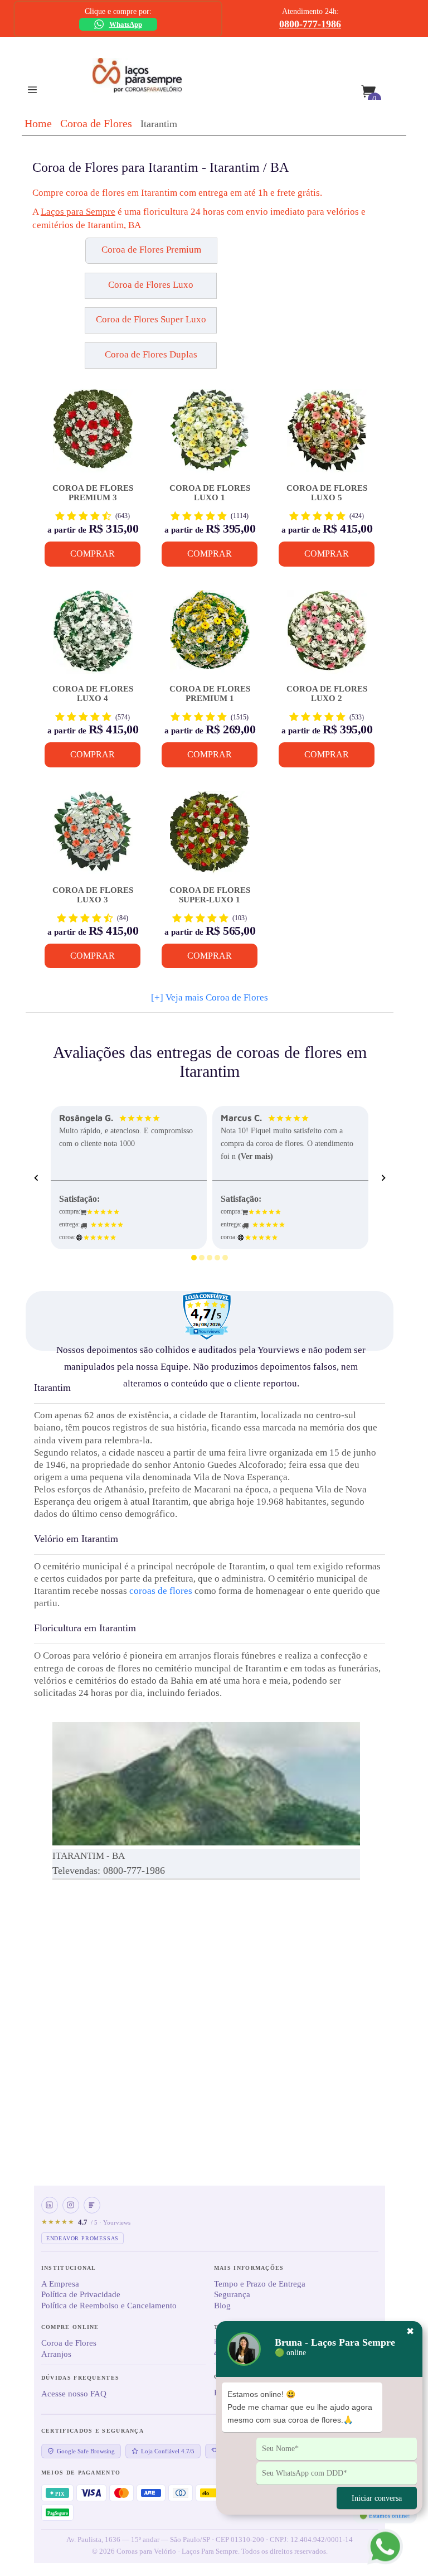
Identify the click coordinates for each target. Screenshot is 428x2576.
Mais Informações (249, 2268)
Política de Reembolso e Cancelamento (109, 2306)
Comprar (93, 554)
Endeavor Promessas (82, 2238)
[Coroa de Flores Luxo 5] (327, 435)
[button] (87, 255)
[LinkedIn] (50, 2205)
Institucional (69, 2268)
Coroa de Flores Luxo (151, 285)
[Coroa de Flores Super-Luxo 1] (210, 837)
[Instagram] (71, 2205)
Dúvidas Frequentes (80, 2378)
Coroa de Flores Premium (151, 250)
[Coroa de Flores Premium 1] (210, 636)
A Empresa (60, 2284)
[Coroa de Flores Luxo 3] (93, 837)
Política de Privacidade (81, 2294)
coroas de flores (161, 1591)
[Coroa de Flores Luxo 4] (93, 636)
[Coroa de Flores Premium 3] (93, 435)
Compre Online (70, 2327)
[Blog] (92, 2205)
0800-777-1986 (310, 24)
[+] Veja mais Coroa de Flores (210, 997)
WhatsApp (126, 24)
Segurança (232, 2294)
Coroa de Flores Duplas (151, 354)
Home (38, 123)
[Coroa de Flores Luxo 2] (327, 636)
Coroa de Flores (96, 123)
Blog (222, 2306)
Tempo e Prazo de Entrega (260, 2284)
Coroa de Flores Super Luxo (151, 319)
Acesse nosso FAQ (74, 2394)
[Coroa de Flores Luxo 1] (210, 435)
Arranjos (56, 2354)
